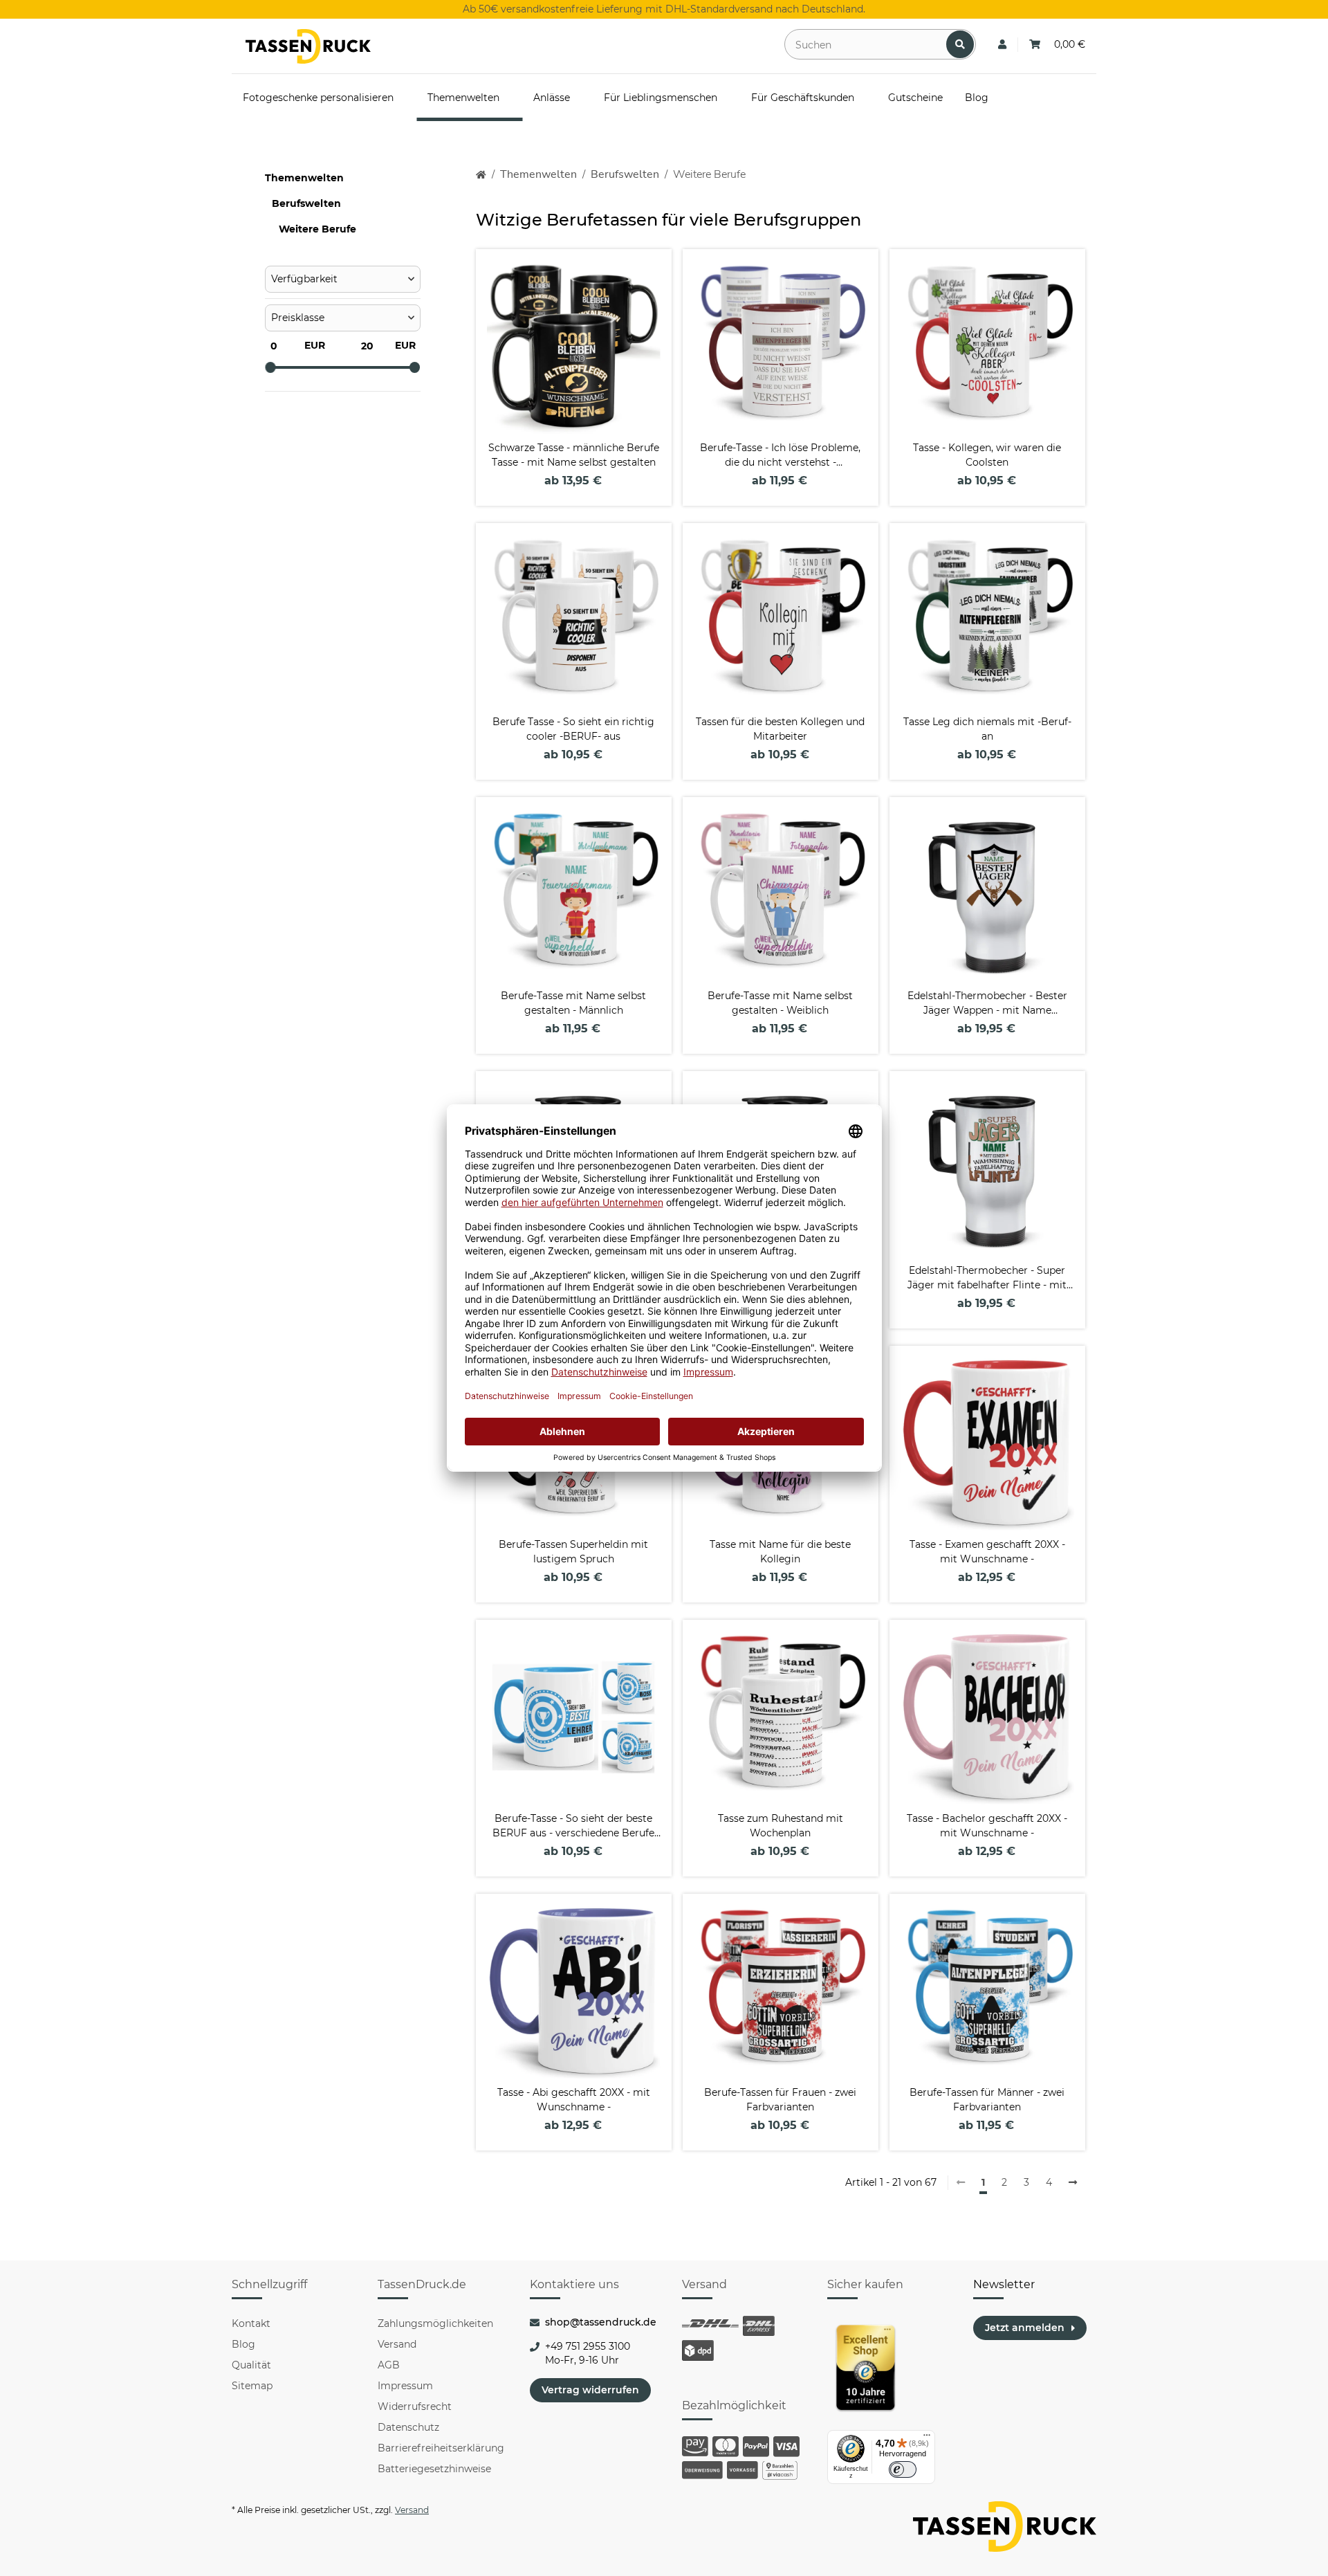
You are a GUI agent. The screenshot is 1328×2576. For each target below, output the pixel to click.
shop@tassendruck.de (601, 2322)
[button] (1002, 45)
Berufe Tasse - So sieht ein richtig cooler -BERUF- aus (573, 729)
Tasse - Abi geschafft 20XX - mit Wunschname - (574, 2100)
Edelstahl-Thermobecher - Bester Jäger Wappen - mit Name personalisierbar (987, 1004)
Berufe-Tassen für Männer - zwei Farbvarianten (987, 2100)
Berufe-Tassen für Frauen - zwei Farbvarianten (780, 2100)
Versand (397, 2344)
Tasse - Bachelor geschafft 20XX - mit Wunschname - (987, 1826)
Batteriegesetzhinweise (434, 2469)
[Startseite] (481, 175)
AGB (389, 2365)
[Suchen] (960, 44)
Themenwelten (304, 178)
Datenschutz (408, 2427)
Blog (243, 2344)
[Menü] (927, 2438)
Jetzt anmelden (1025, 2328)
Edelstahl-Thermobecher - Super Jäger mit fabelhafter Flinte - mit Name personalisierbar (987, 1278)
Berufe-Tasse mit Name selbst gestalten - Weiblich (780, 1003)
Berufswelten (306, 203)
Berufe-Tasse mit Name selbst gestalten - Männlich (573, 1003)
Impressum (405, 2386)
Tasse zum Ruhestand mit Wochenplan (781, 1826)
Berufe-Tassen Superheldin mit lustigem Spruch (573, 1552)
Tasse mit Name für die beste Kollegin (780, 1552)
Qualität (251, 2365)
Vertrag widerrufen (590, 2390)
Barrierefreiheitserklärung (441, 2448)
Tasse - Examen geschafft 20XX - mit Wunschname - (987, 1552)
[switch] (903, 2469)
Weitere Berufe (317, 229)
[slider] (270, 367)
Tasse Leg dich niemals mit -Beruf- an (987, 729)
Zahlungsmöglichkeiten (435, 2323)
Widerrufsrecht (415, 2406)
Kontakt (251, 2323)
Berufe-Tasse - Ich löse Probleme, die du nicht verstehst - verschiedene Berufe (780, 456)
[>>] (1073, 2183)
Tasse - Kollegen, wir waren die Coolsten (987, 455)
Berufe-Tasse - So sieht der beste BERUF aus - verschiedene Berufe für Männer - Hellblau (573, 1826)
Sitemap (252, 2386)
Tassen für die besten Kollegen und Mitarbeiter (780, 729)
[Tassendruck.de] (308, 46)
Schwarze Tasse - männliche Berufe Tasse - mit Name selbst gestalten (574, 455)
